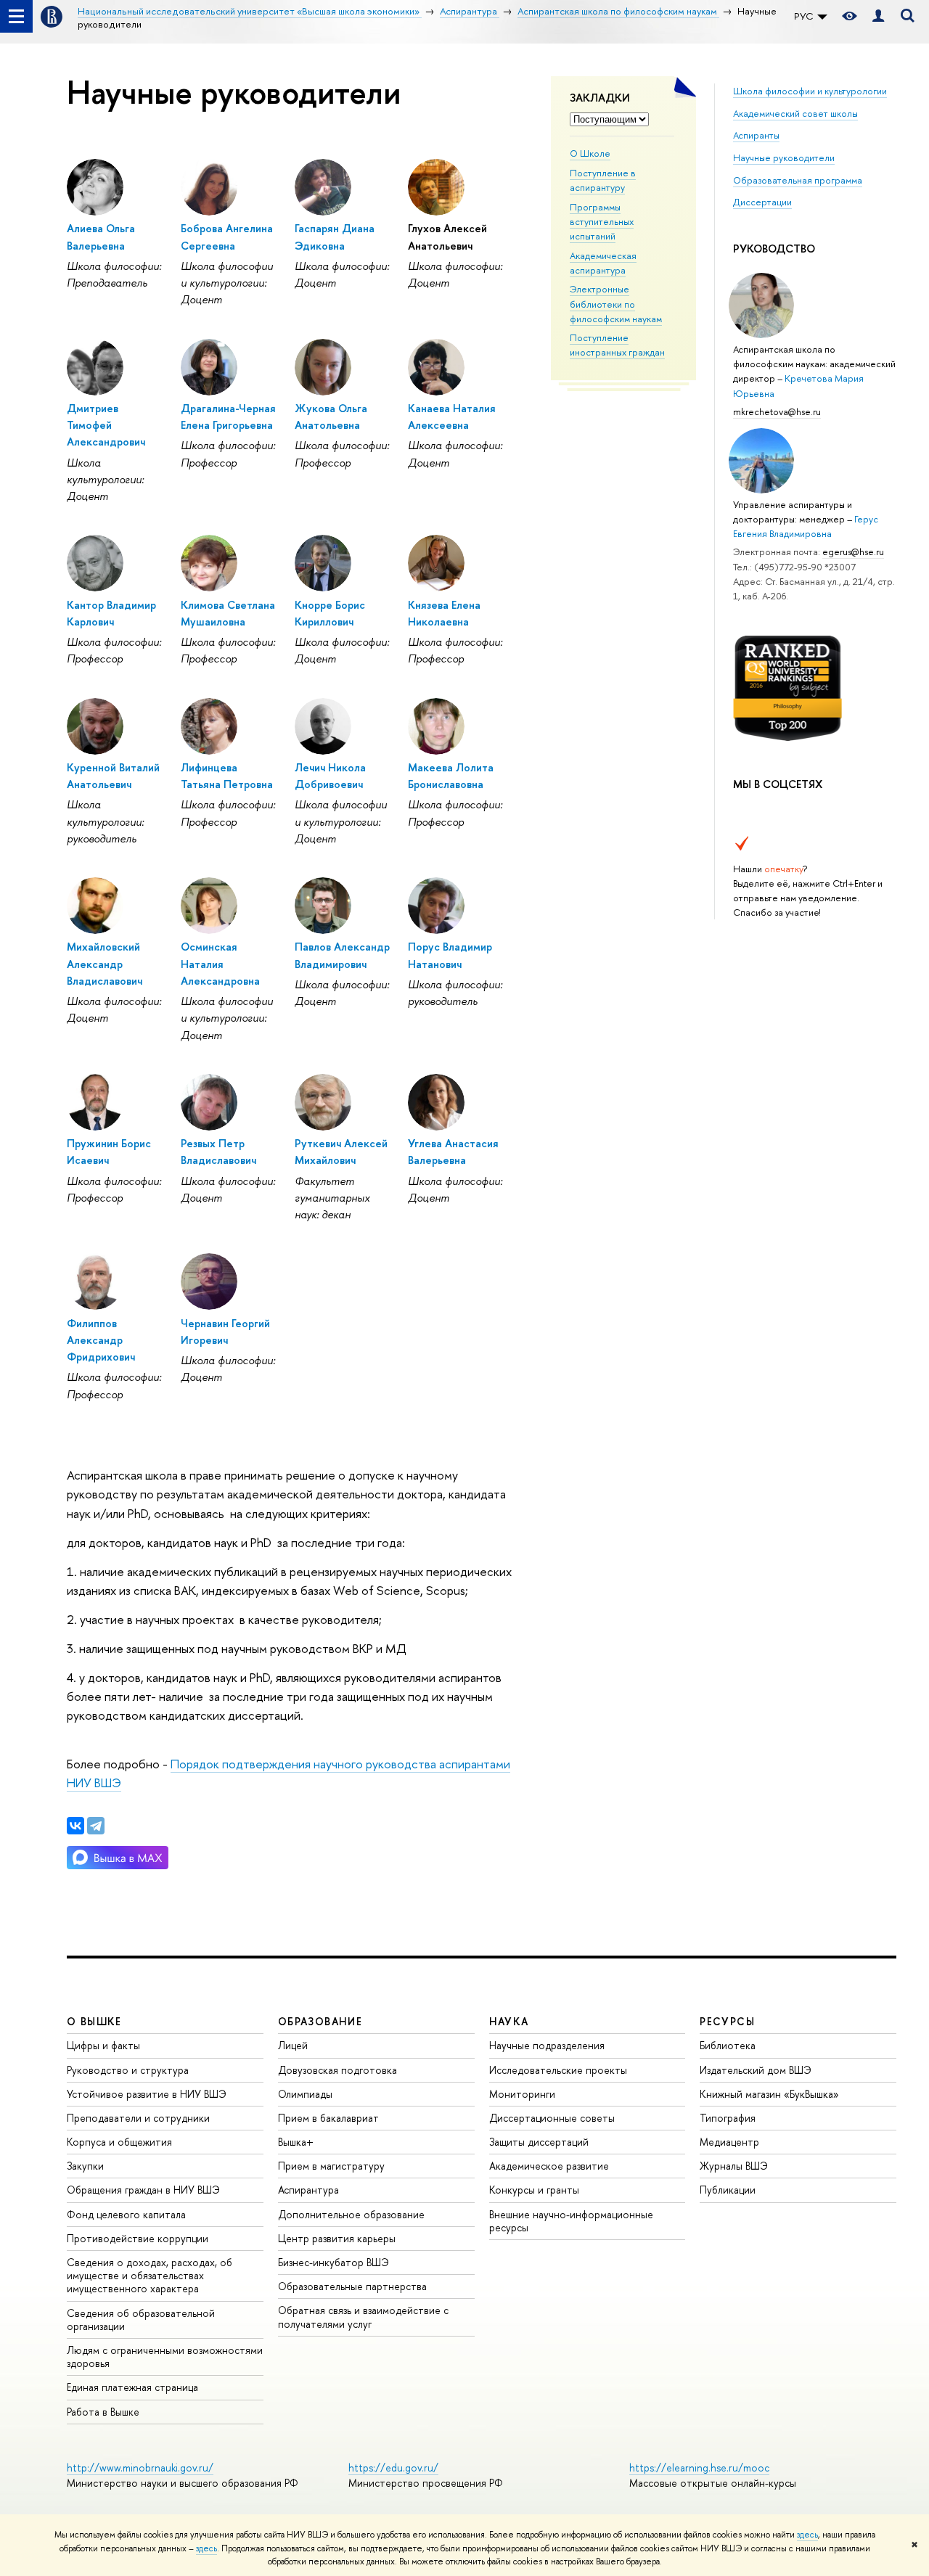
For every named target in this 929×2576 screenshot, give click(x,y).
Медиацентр (729, 2142)
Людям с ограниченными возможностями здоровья (165, 2356)
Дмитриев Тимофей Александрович (106, 425)
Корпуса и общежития (119, 2142)
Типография (728, 2118)
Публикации (728, 2190)
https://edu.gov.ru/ (393, 2468)
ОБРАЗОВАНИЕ (320, 2021)
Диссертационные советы (552, 2118)
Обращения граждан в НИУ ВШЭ (143, 2190)
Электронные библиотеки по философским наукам (616, 303)
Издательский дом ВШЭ (756, 2070)
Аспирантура (308, 2190)
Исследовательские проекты (558, 2070)
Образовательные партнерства (352, 2286)
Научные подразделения (547, 2045)
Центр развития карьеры (337, 2238)
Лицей (293, 2045)
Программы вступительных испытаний (602, 221)
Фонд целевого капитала (126, 2214)
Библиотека (728, 2045)
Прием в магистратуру (331, 2166)
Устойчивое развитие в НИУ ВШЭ (147, 2094)
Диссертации (762, 202)
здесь (807, 2535)
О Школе (590, 153)
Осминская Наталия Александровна (220, 964)
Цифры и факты (103, 2045)
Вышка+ (296, 2142)
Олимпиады (305, 2094)
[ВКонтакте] (75, 1826)
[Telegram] (96, 1826)
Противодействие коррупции (138, 2238)
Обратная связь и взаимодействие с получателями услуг (363, 2317)
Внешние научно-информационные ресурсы (571, 2221)
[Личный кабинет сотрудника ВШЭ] (878, 16)
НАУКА (509, 2021)
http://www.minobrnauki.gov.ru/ (140, 2468)
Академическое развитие (549, 2166)
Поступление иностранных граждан (617, 345)
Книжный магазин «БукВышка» (769, 2094)
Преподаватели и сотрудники (138, 2118)
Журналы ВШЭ (734, 2166)
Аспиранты (756, 135)
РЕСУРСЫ (727, 2021)
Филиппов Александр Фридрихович (101, 1340)
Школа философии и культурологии (810, 91)
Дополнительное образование (351, 2214)
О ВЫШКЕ (94, 2021)
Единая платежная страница (132, 2387)
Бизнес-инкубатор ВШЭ (333, 2262)
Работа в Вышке (103, 2412)
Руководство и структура (128, 2070)
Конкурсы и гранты (534, 2190)
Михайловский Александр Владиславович (105, 964)
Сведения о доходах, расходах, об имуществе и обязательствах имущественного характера (150, 2275)
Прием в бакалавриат (328, 2118)
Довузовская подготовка (337, 2070)
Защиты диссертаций (539, 2142)
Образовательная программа (798, 180)
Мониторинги (522, 2094)
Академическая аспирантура (603, 263)
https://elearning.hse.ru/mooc (699, 2468)
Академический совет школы (795, 113)
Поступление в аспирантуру (603, 180)
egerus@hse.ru (853, 551)
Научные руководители (784, 157)
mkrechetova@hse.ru (777, 411)
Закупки (85, 2166)
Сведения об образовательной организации (141, 2319)
